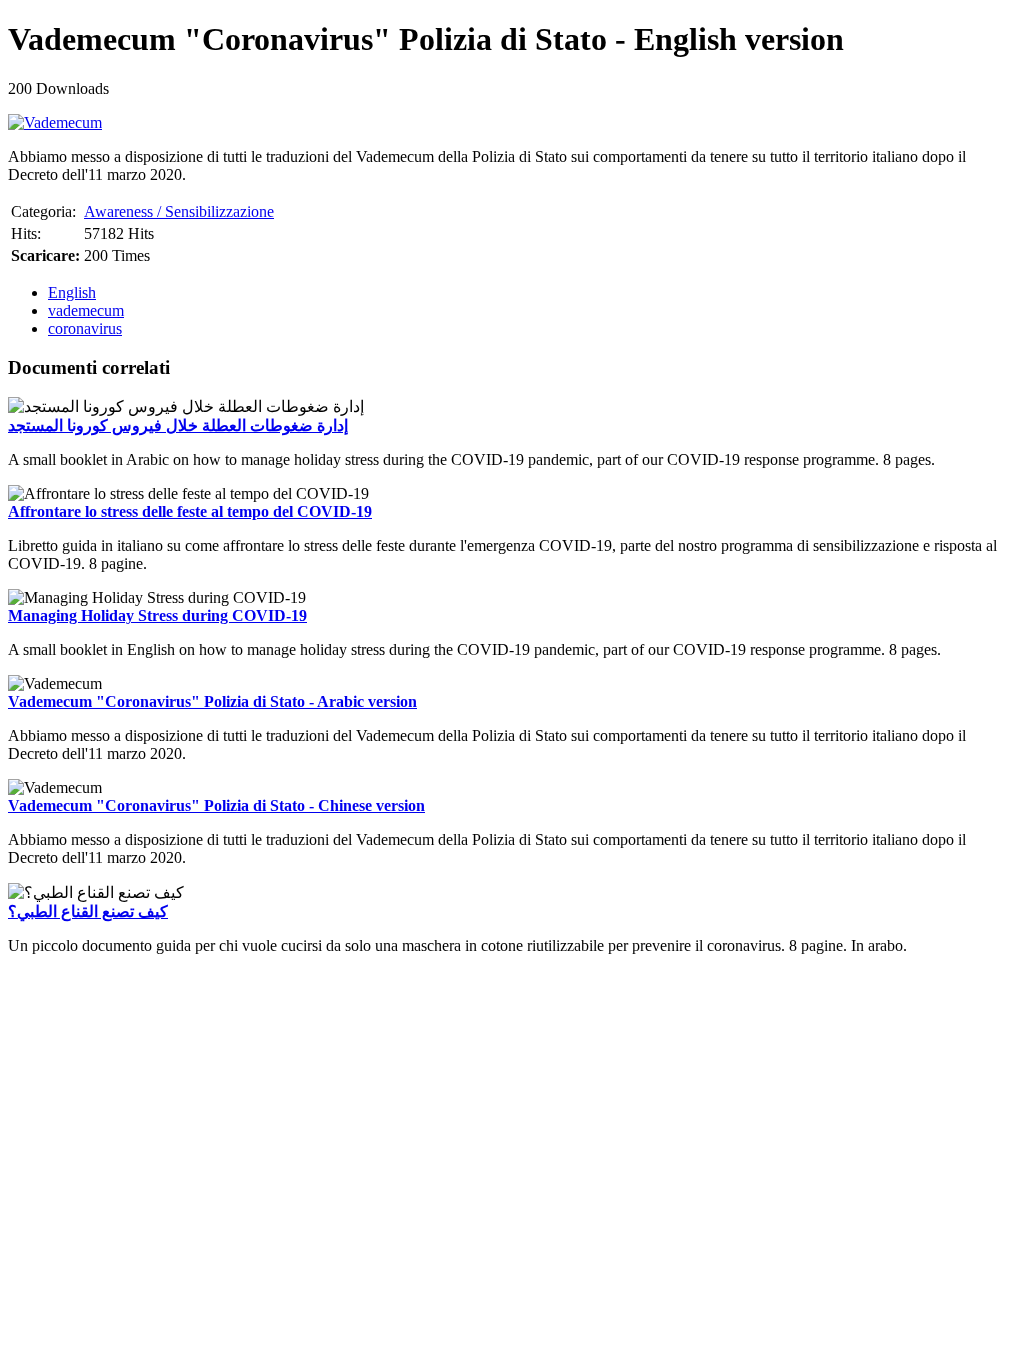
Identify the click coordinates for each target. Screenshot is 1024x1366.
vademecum (86, 310)
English (72, 292)
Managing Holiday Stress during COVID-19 (157, 615)
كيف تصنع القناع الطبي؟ (88, 911)
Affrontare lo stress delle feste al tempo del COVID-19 (190, 511)
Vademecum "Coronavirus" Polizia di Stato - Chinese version (216, 805)
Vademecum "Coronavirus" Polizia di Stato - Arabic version (212, 701)
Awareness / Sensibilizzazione (179, 211)
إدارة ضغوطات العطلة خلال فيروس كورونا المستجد (178, 425)
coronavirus (85, 328)
